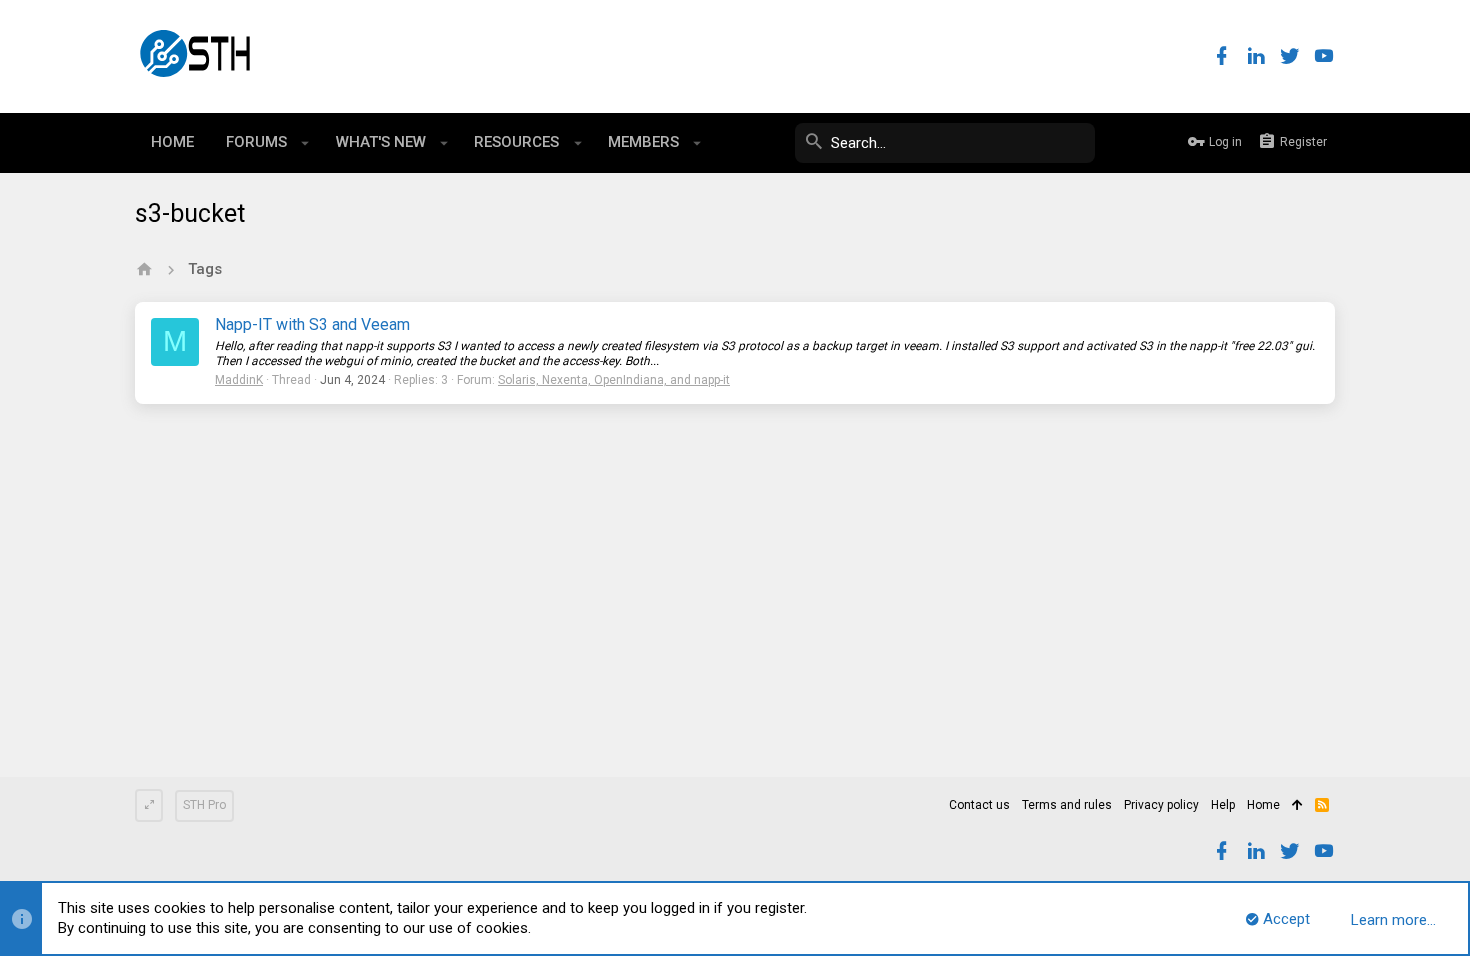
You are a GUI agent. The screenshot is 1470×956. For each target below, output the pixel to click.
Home (1263, 805)
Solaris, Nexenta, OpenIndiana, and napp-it (614, 380)
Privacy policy (1161, 805)
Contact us (979, 805)
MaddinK (239, 380)
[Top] (1297, 806)
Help (1223, 805)
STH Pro (204, 805)
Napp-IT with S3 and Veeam (312, 324)
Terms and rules (1067, 805)
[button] (305, 143)
